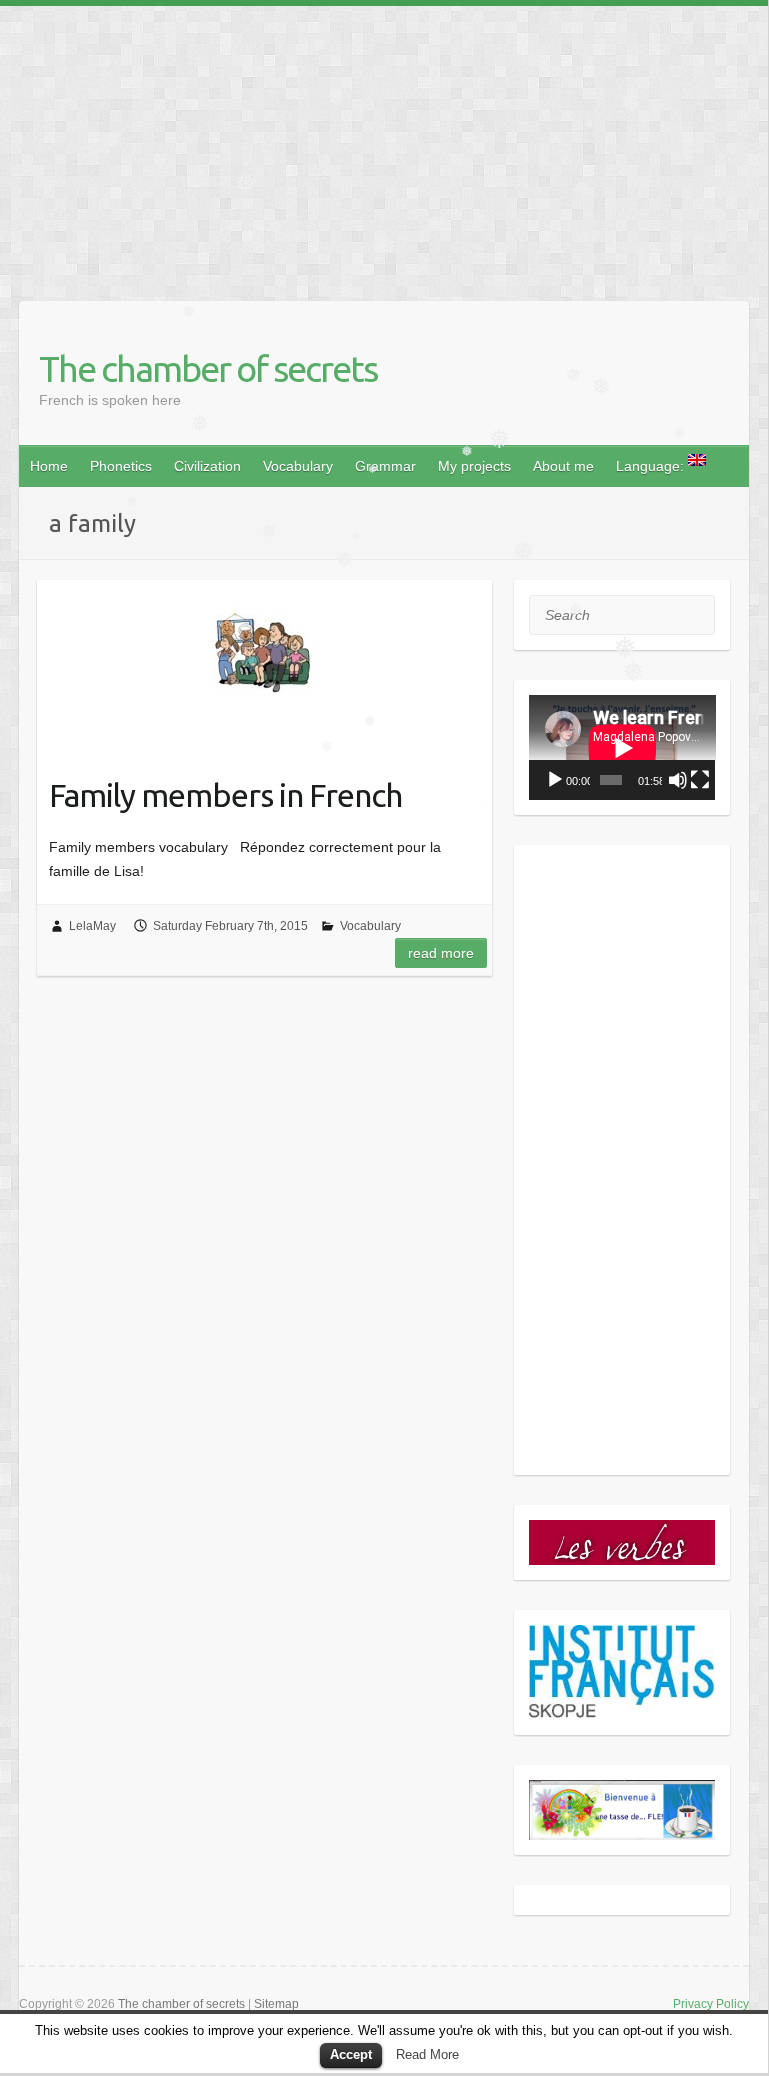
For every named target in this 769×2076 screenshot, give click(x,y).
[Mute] (678, 780)
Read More (427, 2054)
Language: (652, 466)
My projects (474, 466)
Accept (351, 2054)
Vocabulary (298, 466)
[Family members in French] (264, 666)
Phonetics (121, 466)
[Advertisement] (384, 146)
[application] (622, 747)
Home (49, 466)
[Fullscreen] (700, 780)
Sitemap (276, 2004)
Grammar (385, 466)
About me (563, 466)
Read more (441, 953)
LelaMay (92, 926)
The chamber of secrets (208, 368)
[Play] (555, 780)
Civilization (207, 466)
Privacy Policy (711, 2004)
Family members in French (225, 795)
